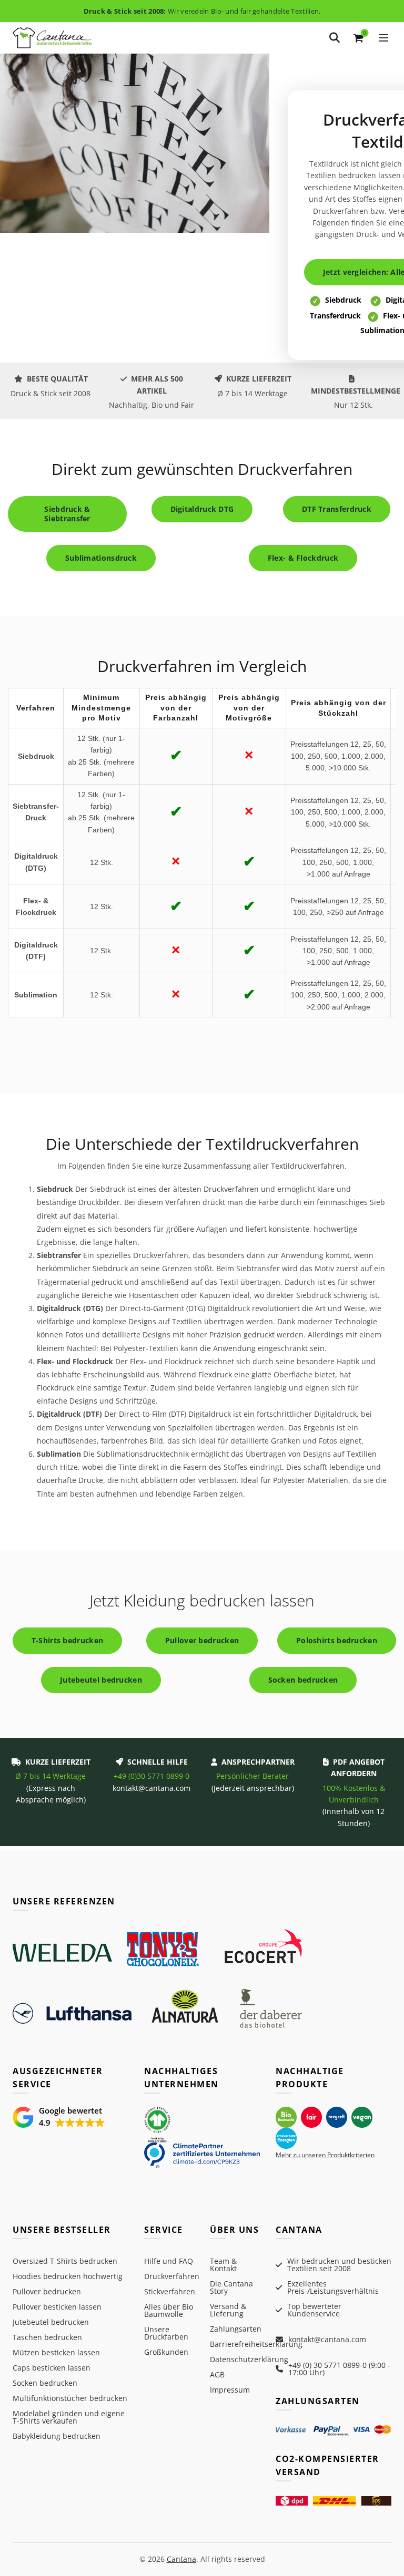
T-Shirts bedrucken (67, 1640)
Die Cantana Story (231, 2287)
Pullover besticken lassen (57, 2307)
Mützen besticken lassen (56, 2352)
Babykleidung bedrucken (57, 2436)
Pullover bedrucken (202, 1640)
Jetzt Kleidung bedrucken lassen (202, 1600)
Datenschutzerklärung (249, 2359)
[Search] (335, 38)
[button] (59, 2117)
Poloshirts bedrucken (337, 1640)
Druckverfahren (172, 2276)
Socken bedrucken (303, 1680)
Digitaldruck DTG (202, 509)
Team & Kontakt (223, 2265)
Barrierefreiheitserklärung (256, 2344)
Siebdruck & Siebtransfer (67, 514)
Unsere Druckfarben (166, 2333)
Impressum (230, 2390)
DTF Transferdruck (337, 509)
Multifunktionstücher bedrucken (70, 2398)
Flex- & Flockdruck (303, 558)
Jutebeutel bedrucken (101, 1680)
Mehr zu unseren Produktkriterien (325, 2155)
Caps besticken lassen (52, 2368)
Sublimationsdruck (101, 558)
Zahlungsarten (236, 2329)
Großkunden (166, 2352)
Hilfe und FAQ (169, 2261)
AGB (217, 2374)
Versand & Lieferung (228, 2310)
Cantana (181, 2559)
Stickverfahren (170, 2291)
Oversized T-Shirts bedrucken (65, 2261)
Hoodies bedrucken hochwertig (68, 2276)
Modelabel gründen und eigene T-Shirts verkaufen (69, 2417)
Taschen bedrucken (47, 2337)
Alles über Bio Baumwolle (169, 2310)
